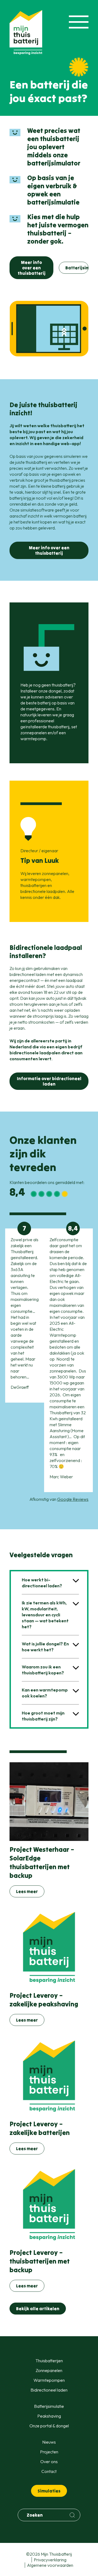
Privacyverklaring (50, 2560)
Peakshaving (49, 2416)
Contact (49, 2471)
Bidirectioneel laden (49, 2390)
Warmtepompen (49, 2380)
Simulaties (49, 2491)
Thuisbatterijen (49, 2361)
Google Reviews (73, 1499)
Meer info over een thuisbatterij (32, 268)
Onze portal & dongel (49, 2426)
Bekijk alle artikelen (38, 2309)
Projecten (49, 2452)
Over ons (49, 2462)
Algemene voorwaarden (50, 2565)
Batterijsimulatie (77, 268)
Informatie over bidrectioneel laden (49, 1081)
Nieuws (49, 2442)
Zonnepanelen (49, 2370)
